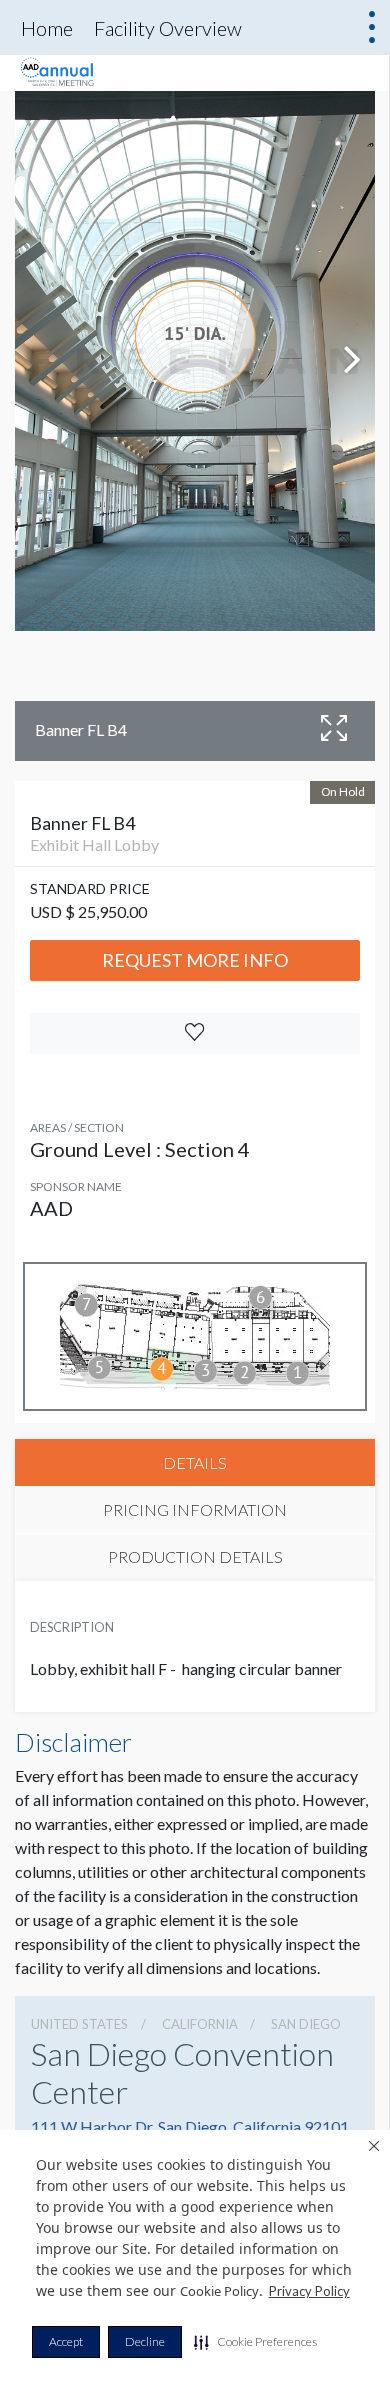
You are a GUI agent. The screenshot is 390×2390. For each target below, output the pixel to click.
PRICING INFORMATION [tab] (195, 1509)
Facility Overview (168, 28)
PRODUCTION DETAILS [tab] (195, 1556)
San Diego (306, 2024)
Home (47, 28)
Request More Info (195, 960)
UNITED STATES (79, 2024)
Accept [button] (66, 2341)
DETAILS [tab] (195, 1462)
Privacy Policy (309, 2291)
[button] (255, 2342)
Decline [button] (145, 2341)
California (200, 2024)
